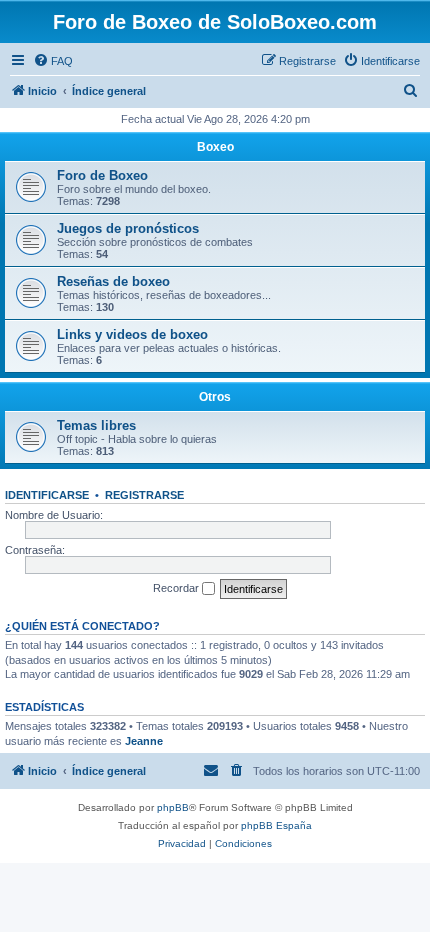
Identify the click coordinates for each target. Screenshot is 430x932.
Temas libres (96, 425)
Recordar (177, 588)
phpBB (173, 807)
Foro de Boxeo (102, 175)
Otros (215, 397)
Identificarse (47, 495)
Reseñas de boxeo (113, 281)
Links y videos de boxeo (132, 334)
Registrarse (144, 495)
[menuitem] (53, 61)
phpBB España (276, 825)
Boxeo (215, 147)
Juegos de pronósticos (128, 228)
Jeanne (144, 741)
